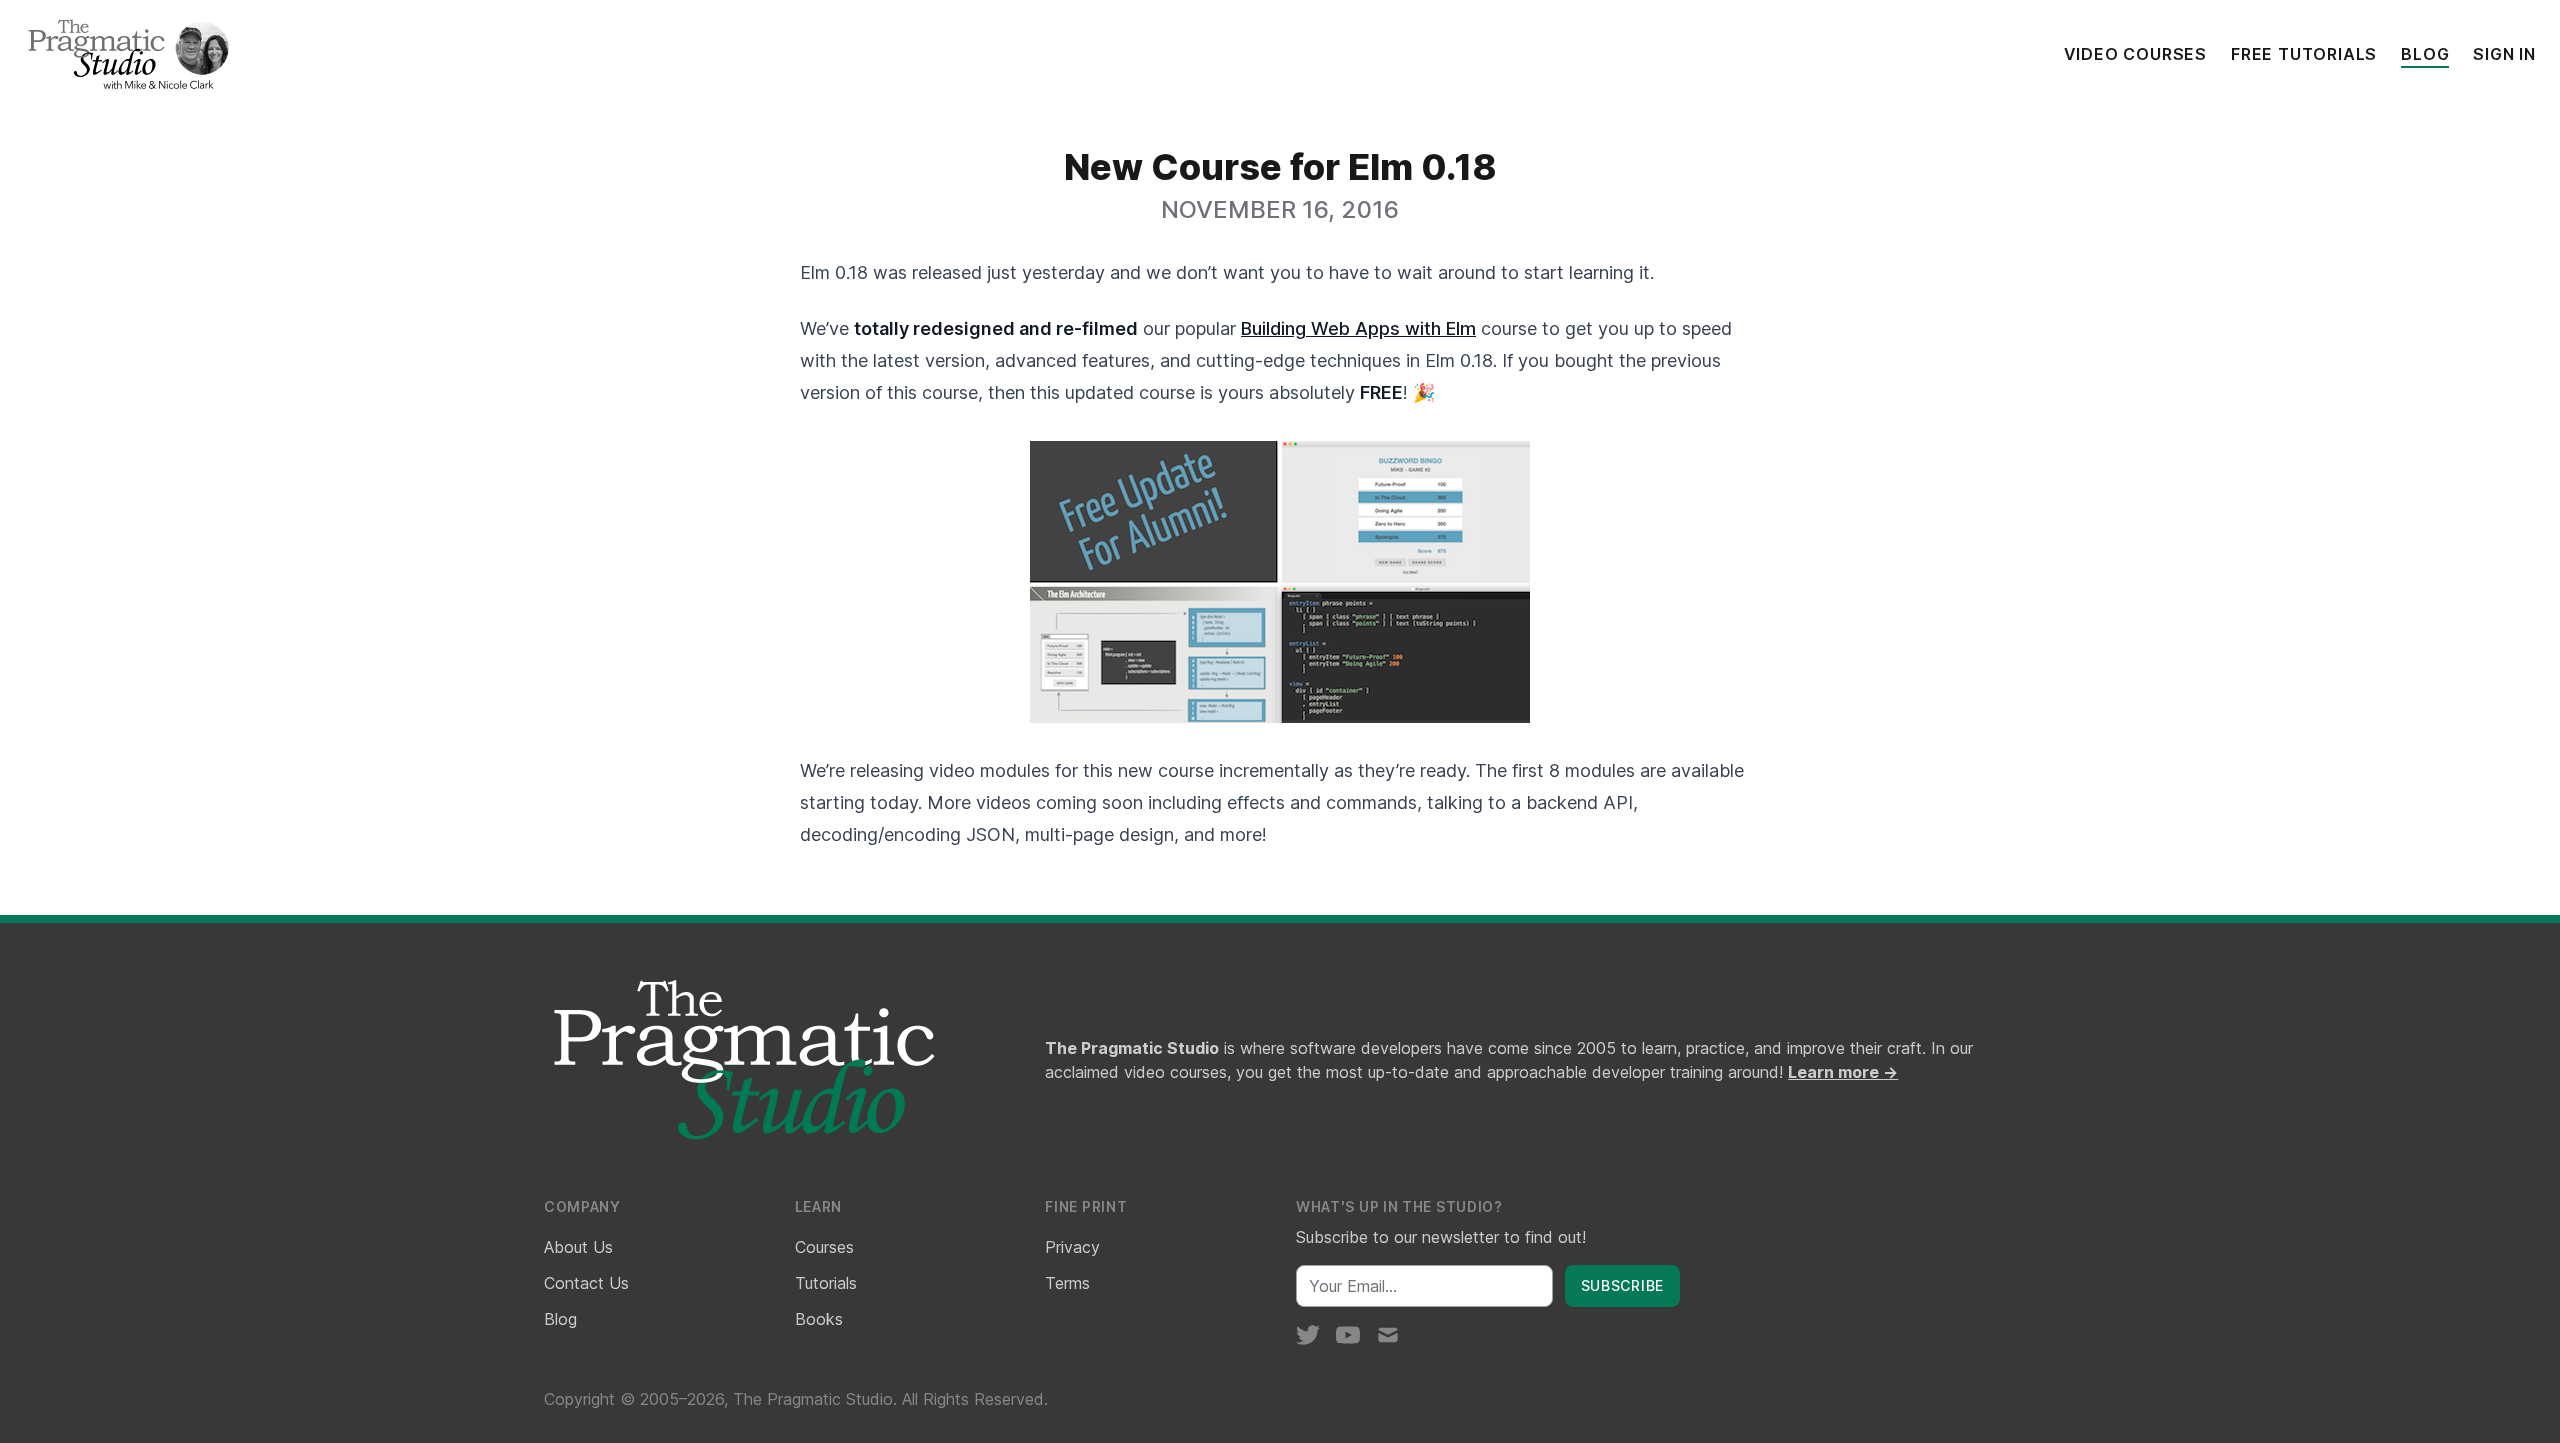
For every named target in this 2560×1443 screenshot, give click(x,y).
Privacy (1072, 1247)
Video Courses (2135, 54)
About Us (578, 1247)
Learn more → (1843, 1072)
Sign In (2504, 54)
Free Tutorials (2304, 54)
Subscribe (1622, 1285)
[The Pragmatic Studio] (127, 53)
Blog (2425, 54)
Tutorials (826, 1283)
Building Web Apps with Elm (1358, 328)
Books (819, 1319)
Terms (1067, 1283)
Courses (824, 1247)
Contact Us (586, 1283)
